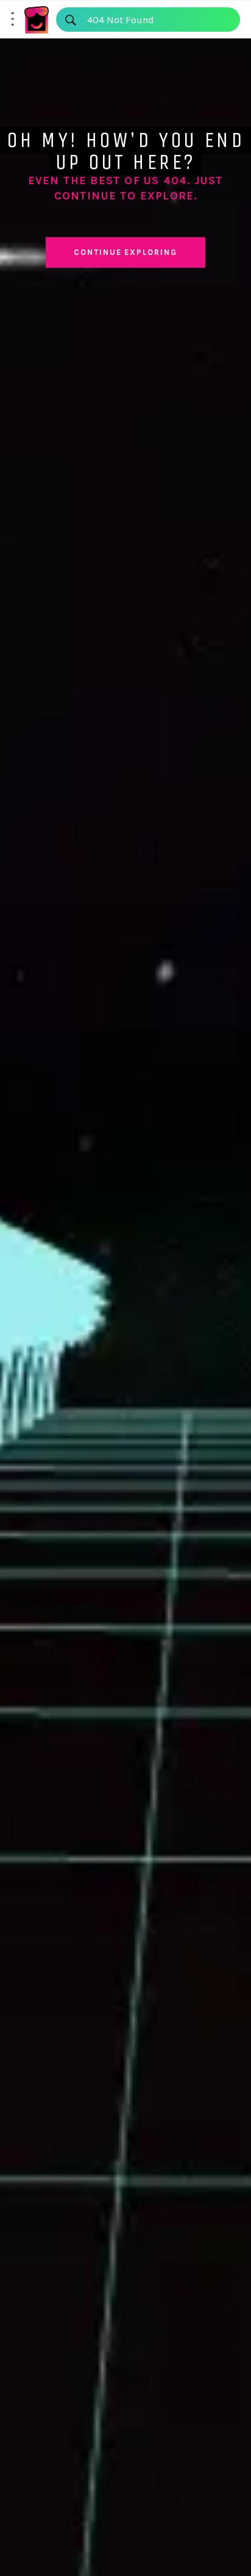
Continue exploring (125, 252)
